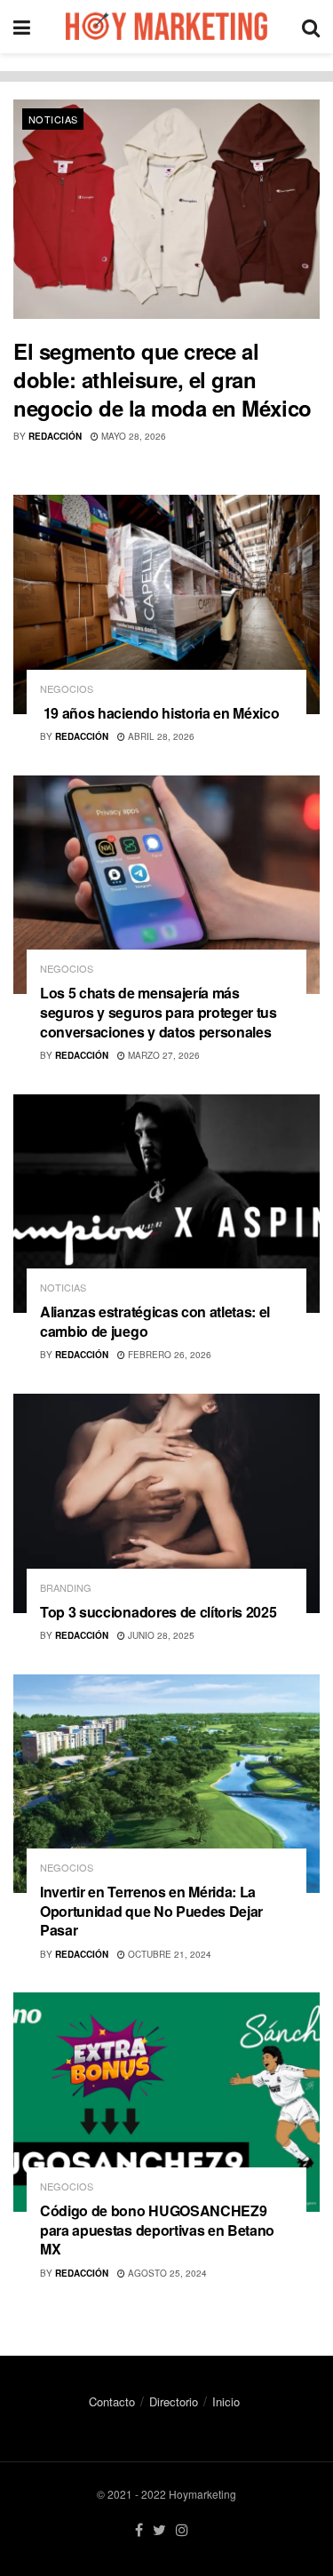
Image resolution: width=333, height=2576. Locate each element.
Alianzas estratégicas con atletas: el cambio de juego (155, 1321)
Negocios (67, 689)
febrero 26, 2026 (168, 1355)
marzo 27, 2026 (163, 1055)
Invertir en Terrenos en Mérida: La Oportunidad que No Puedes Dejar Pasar (151, 1911)
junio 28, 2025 (160, 1635)
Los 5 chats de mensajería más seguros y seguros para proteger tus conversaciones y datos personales (159, 1012)
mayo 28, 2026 (132, 436)
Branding (66, 1588)
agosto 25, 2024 (166, 2273)
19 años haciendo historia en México (159, 713)
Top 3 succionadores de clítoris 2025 (158, 1612)
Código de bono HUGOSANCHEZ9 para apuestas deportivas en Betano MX (157, 2230)
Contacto (112, 2401)
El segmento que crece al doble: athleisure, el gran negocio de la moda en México (163, 379)
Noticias (53, 119)
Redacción (55, 436)
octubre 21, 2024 (168, 1954)
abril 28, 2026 (160, 736)
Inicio (226, 2401)
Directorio (174, 2401)
